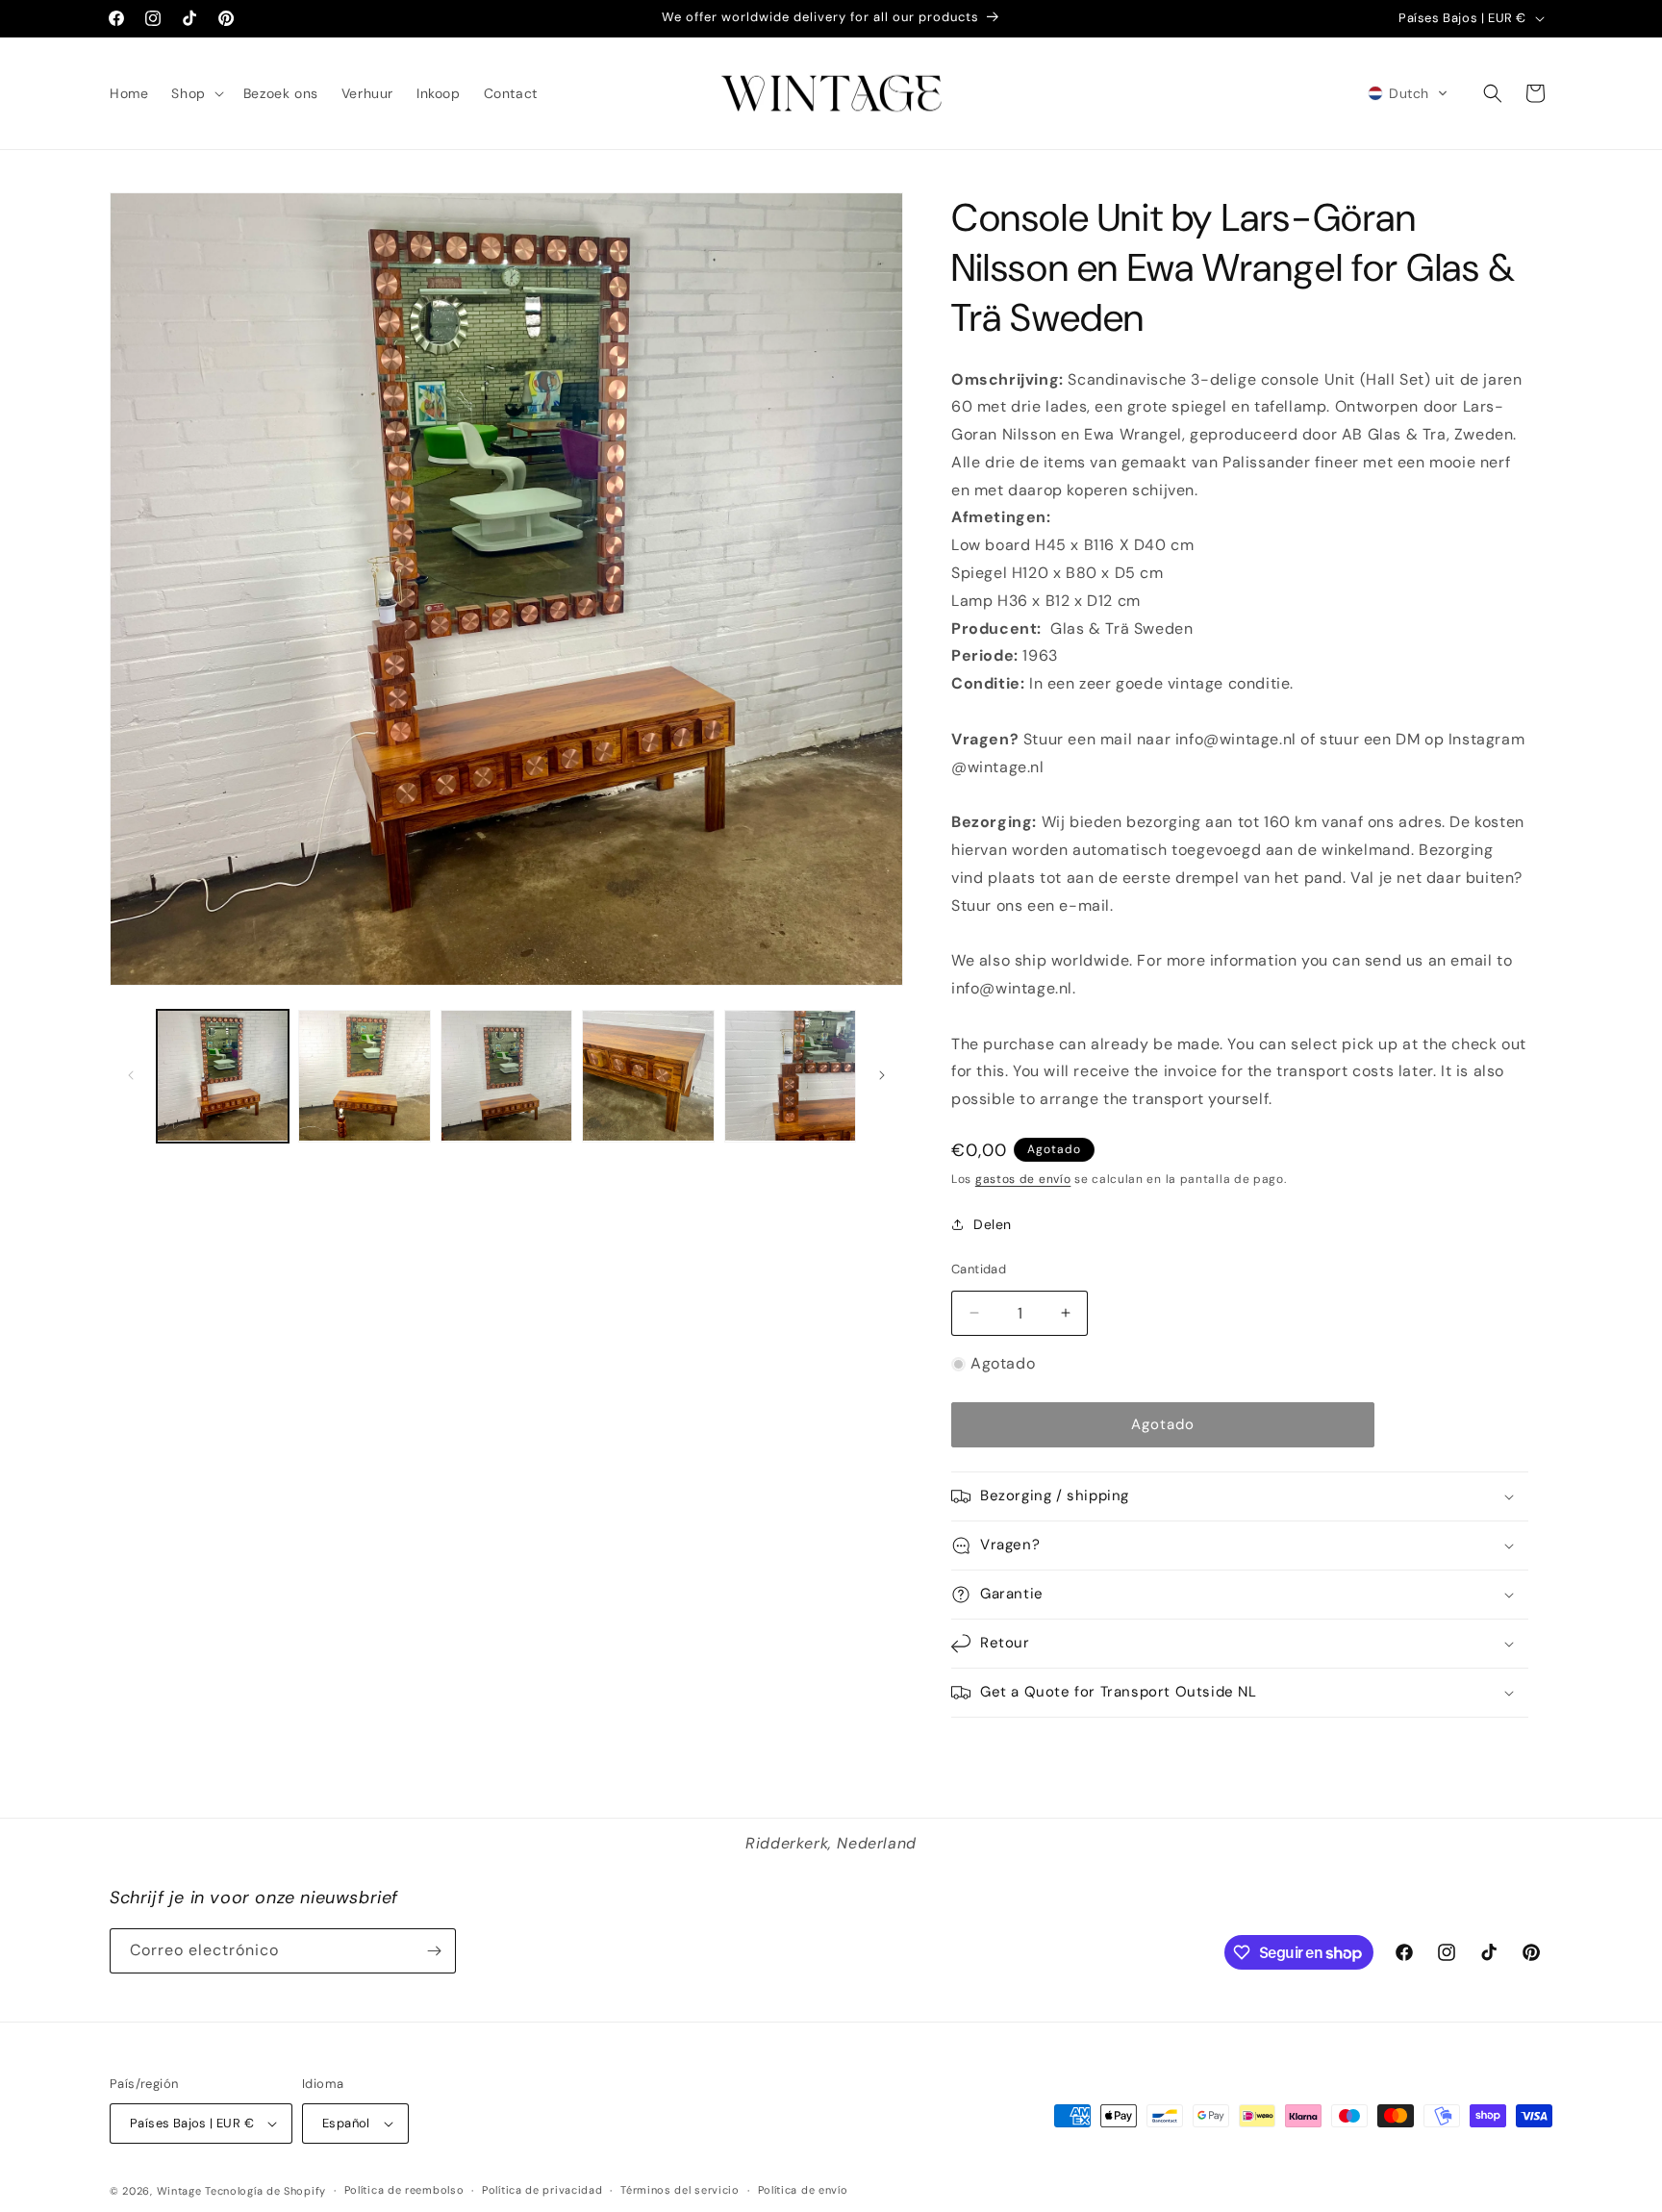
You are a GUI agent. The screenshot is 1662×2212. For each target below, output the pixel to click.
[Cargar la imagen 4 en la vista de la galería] (648, 1076)
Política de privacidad (542, 2190)
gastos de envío (1023, 1179)
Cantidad (979, 1269)
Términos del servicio (680, 2190)
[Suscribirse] (434, 1951)
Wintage (179, 2191)
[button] (195, 93)
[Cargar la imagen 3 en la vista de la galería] (506, 1076)
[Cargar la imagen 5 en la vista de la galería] (790, 1076)
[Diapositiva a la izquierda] (131, 1075)
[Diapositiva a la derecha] (882, 1075)
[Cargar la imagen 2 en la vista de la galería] (364, 1076)
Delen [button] (993, 1224)
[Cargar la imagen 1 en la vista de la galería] (223, 1076)
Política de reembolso (404, 2190)
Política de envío (803, 2190)
